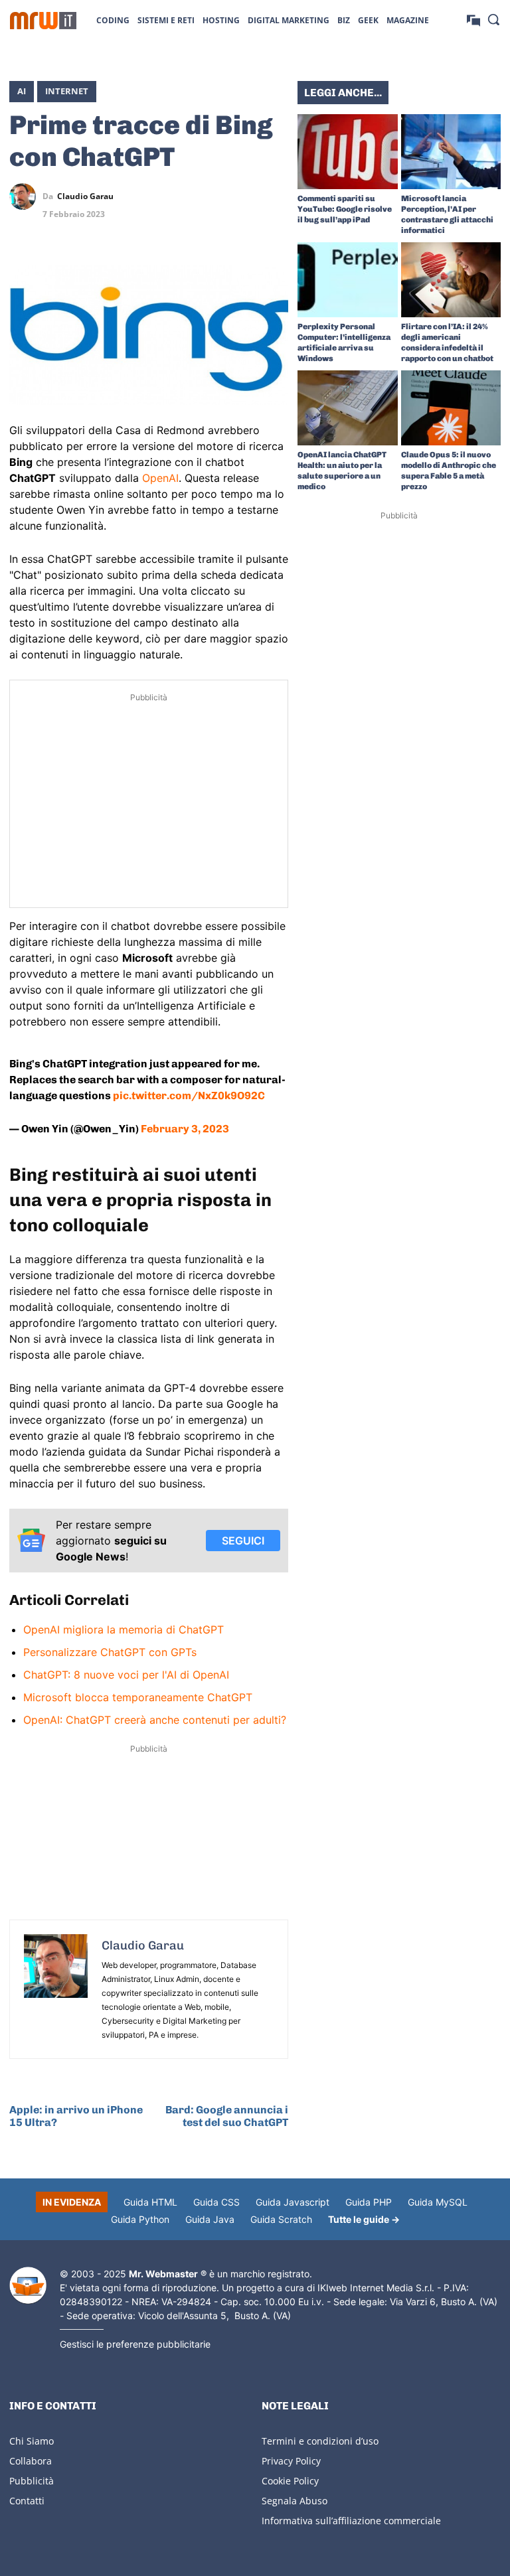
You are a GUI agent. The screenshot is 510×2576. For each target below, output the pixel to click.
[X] (183, 196)
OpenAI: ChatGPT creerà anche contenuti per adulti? (155, 1720)
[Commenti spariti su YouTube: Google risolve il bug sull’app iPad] (348, 152)
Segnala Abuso (295, 2501)
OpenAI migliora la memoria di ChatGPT (124, 1629)
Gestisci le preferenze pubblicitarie (135, 2344)
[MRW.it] (43, 21)
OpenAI (160, 478)
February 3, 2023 (185, 1129)
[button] (493, 19)
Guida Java (210, 2219)
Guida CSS (216, 2202)
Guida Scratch (281, 2219)
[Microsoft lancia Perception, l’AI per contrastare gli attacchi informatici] (451, 152)
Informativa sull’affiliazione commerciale (351, 2521)
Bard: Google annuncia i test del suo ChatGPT (227, 2116)
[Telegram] (275, 196)
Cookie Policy (290, 2481)
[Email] (275, 228)
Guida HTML (150, 2202)
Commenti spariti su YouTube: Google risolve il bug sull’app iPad (345, 209)
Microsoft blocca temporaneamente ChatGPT (138, 1697)
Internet (67, 91)
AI (22, 91)
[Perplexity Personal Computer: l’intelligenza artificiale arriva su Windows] (348, 280)
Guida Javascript (293, 2202)
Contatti (27, 2501)
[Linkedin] (214, 196)
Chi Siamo (32, 2441)
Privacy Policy (291, 2461)
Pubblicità (32, 2481)
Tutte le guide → (364, 2219)
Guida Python (140, 2219)
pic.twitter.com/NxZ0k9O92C (189, 1096)
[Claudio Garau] (26, 196)
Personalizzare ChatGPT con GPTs (110, 1652)
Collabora (31, 2461)
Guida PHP (369, 2202)
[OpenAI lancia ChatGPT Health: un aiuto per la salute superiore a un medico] (348, 408)
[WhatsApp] (244, 196)
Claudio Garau (85, 196)
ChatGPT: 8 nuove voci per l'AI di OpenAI (126, 1675)
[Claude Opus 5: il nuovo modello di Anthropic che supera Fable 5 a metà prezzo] (451, 408)
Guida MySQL (438, 2202)
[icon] (473, 20)
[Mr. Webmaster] (28, 2286)
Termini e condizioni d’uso (320, 2441)
